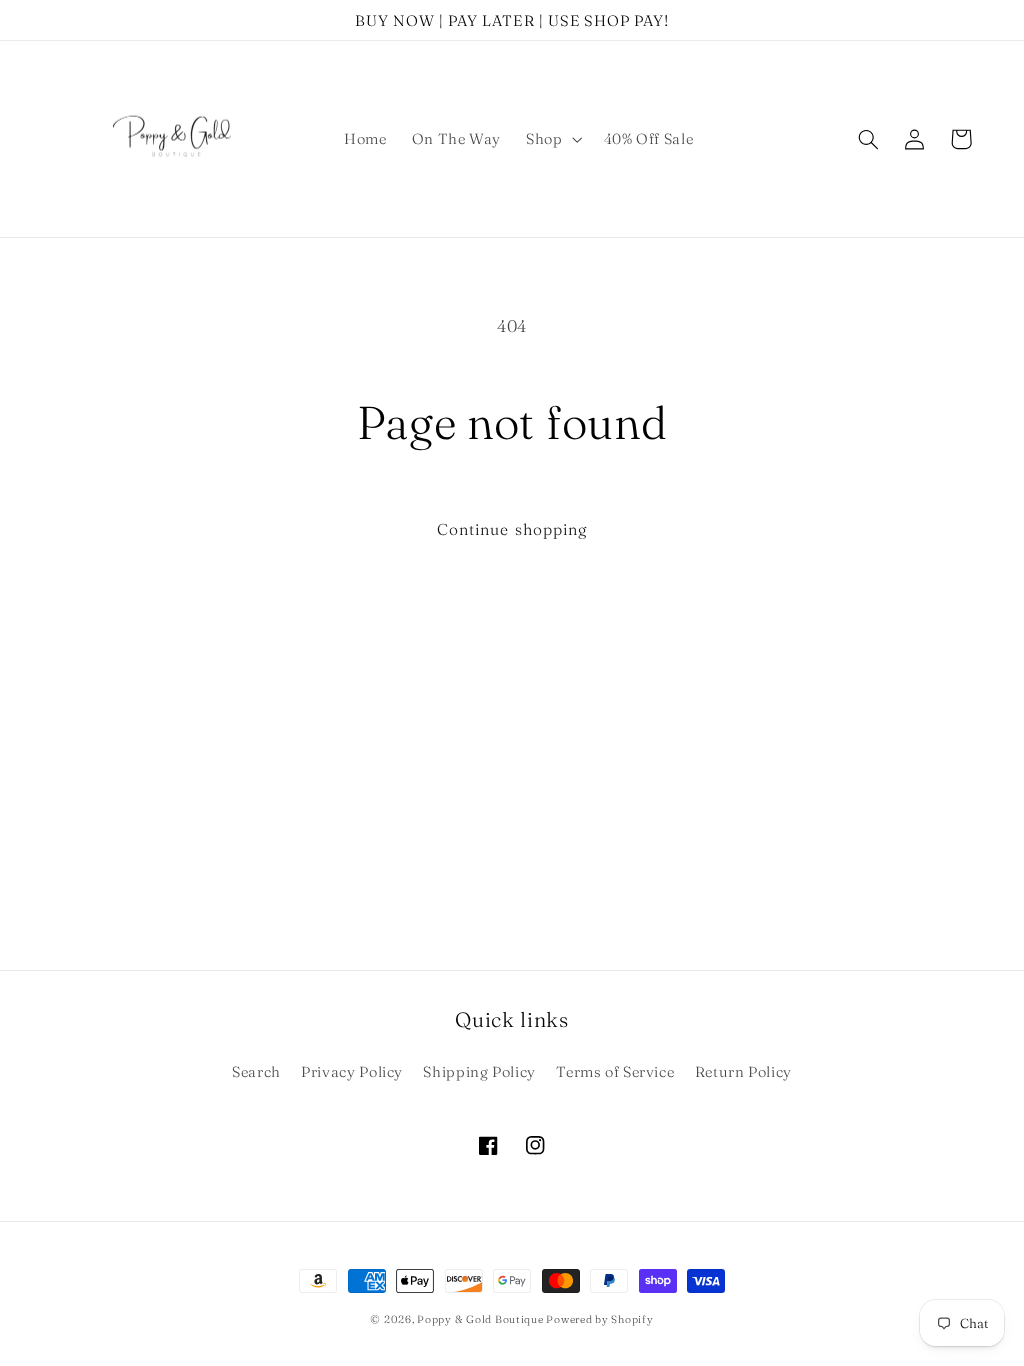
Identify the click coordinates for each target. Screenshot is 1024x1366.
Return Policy (743, 1072)
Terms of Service (615, 1072)
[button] (552, 139)
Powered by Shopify (599, 1319)
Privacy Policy (352, 1072)
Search (256, 1072)
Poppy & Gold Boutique (481, 1319)
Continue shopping (512, 529)
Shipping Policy (479, 1072)
